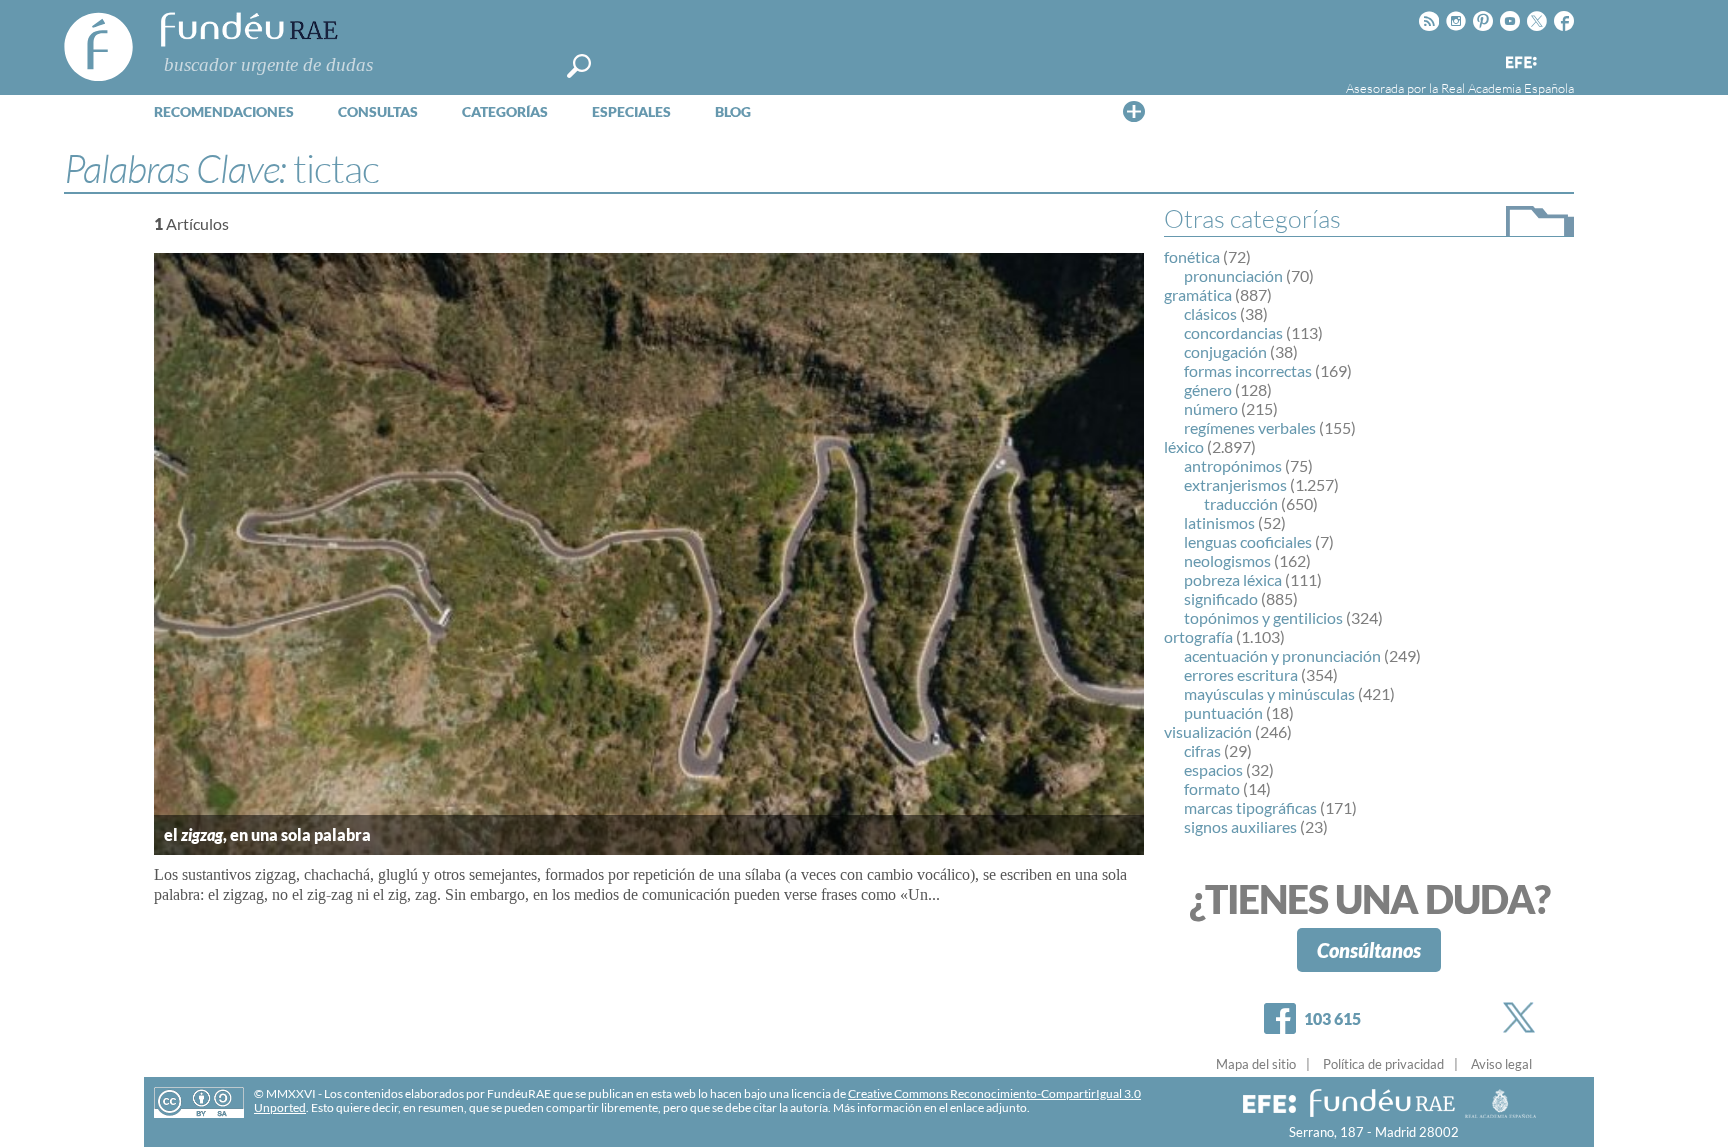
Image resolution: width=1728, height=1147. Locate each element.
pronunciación (1233, 275)
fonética (1192, 256)
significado (1221, 598)
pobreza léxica (1233, 579)
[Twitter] (1523, 1017)
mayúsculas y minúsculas (1269, 693)
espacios (1213, 769)
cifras (1202, 750)
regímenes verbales (1250, 427)
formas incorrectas (1248, 370)
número (1211, 408)
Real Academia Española (1507, 88)
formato (1212, 788)
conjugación (1225, 351)
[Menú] (1134, 111)
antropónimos (1233, 465)
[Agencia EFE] (1520, 63)
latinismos (1219, 522)
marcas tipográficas (1250, 807)
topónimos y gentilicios (1263, 617)
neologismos (1227, 560)
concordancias (1233, 332)
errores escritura (1241, 674)
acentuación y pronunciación (1282, 655)
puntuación (1223, 712)
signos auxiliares (1240, 826)
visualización (1208, 731)
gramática (1198, 294)
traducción (1241, 503)
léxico (1184, 446)
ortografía (1198, 636)
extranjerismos (1235, 484)
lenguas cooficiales (1248, 541)
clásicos (1210, 313)
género (1208, 389)
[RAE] (1561, 59)
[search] (579, 66)
